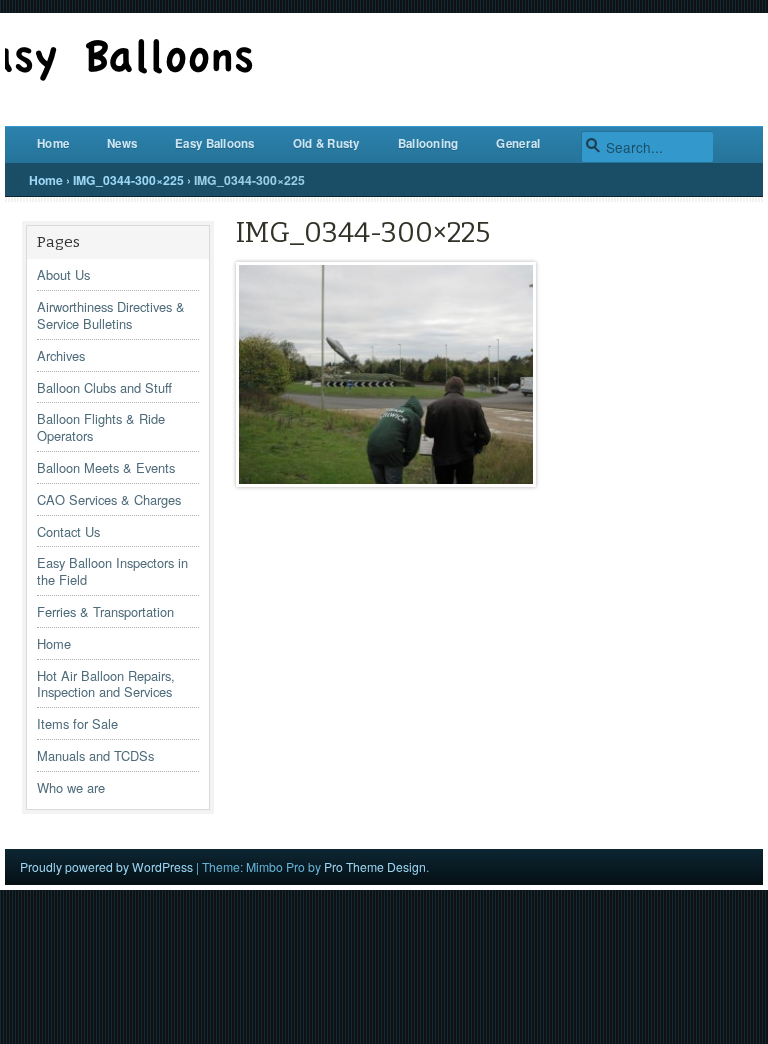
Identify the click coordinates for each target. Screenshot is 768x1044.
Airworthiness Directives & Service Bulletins (111, 315)
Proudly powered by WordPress (106, 866)
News (122, 143)
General (518, 143)
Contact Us (68, 531)
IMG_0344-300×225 (128, 180)
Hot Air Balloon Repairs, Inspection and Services (106, 684)
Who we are (71, 787)
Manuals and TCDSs (95, 755)
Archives (61, 355)
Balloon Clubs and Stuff (104, 387)
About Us (63, 274)
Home (53, 143)
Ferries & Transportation (105, 611)
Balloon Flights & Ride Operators (101, 427)
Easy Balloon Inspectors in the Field (112, 571)
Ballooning (428, 143)
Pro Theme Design (375, 866)
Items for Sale (77, 723)
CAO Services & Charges (109, 499)
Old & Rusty (326, 143)
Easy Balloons (215, 143)
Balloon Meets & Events (106, 467)
